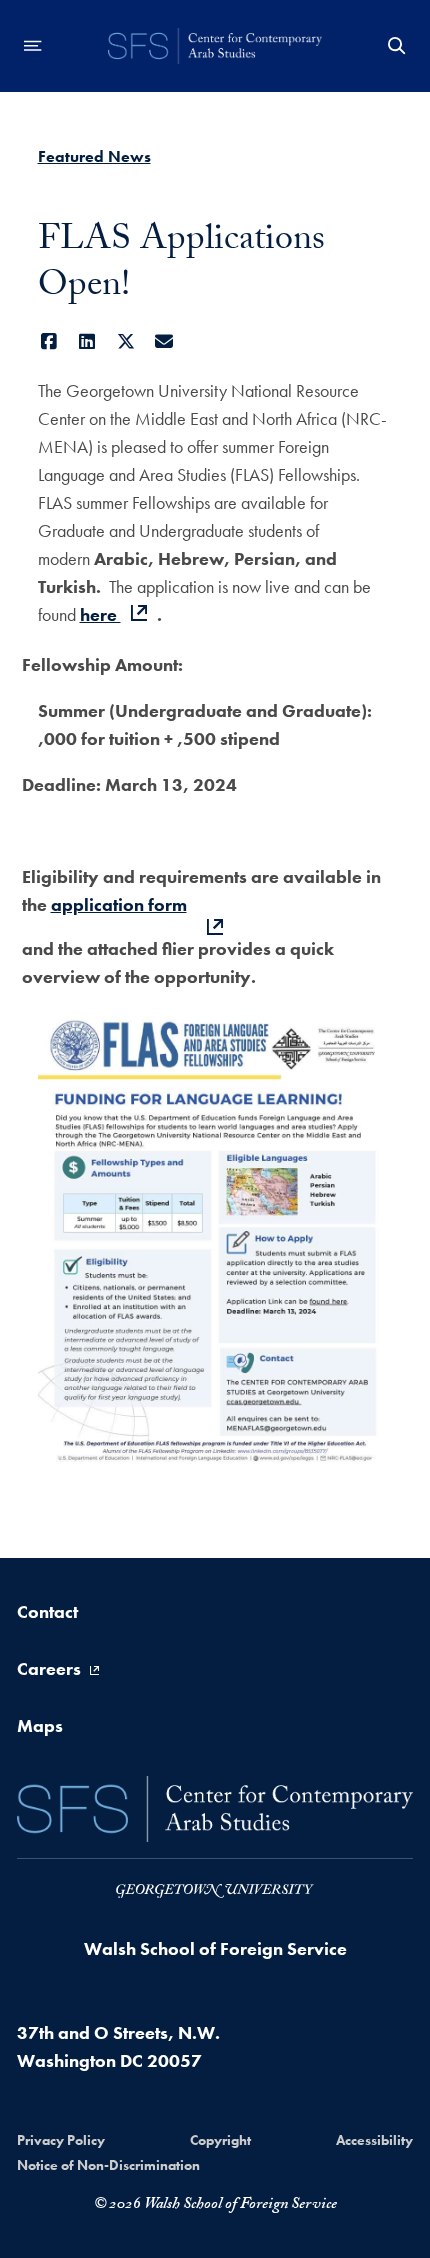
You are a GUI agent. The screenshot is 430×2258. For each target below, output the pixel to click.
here (100, 614)
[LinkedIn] (87, 341)
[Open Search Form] (397, 46)
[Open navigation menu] (33, 46)
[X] (126, 341)
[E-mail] (164, 341)
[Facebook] (49, 341)
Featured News (94, 156)
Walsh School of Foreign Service (215, 1948)
